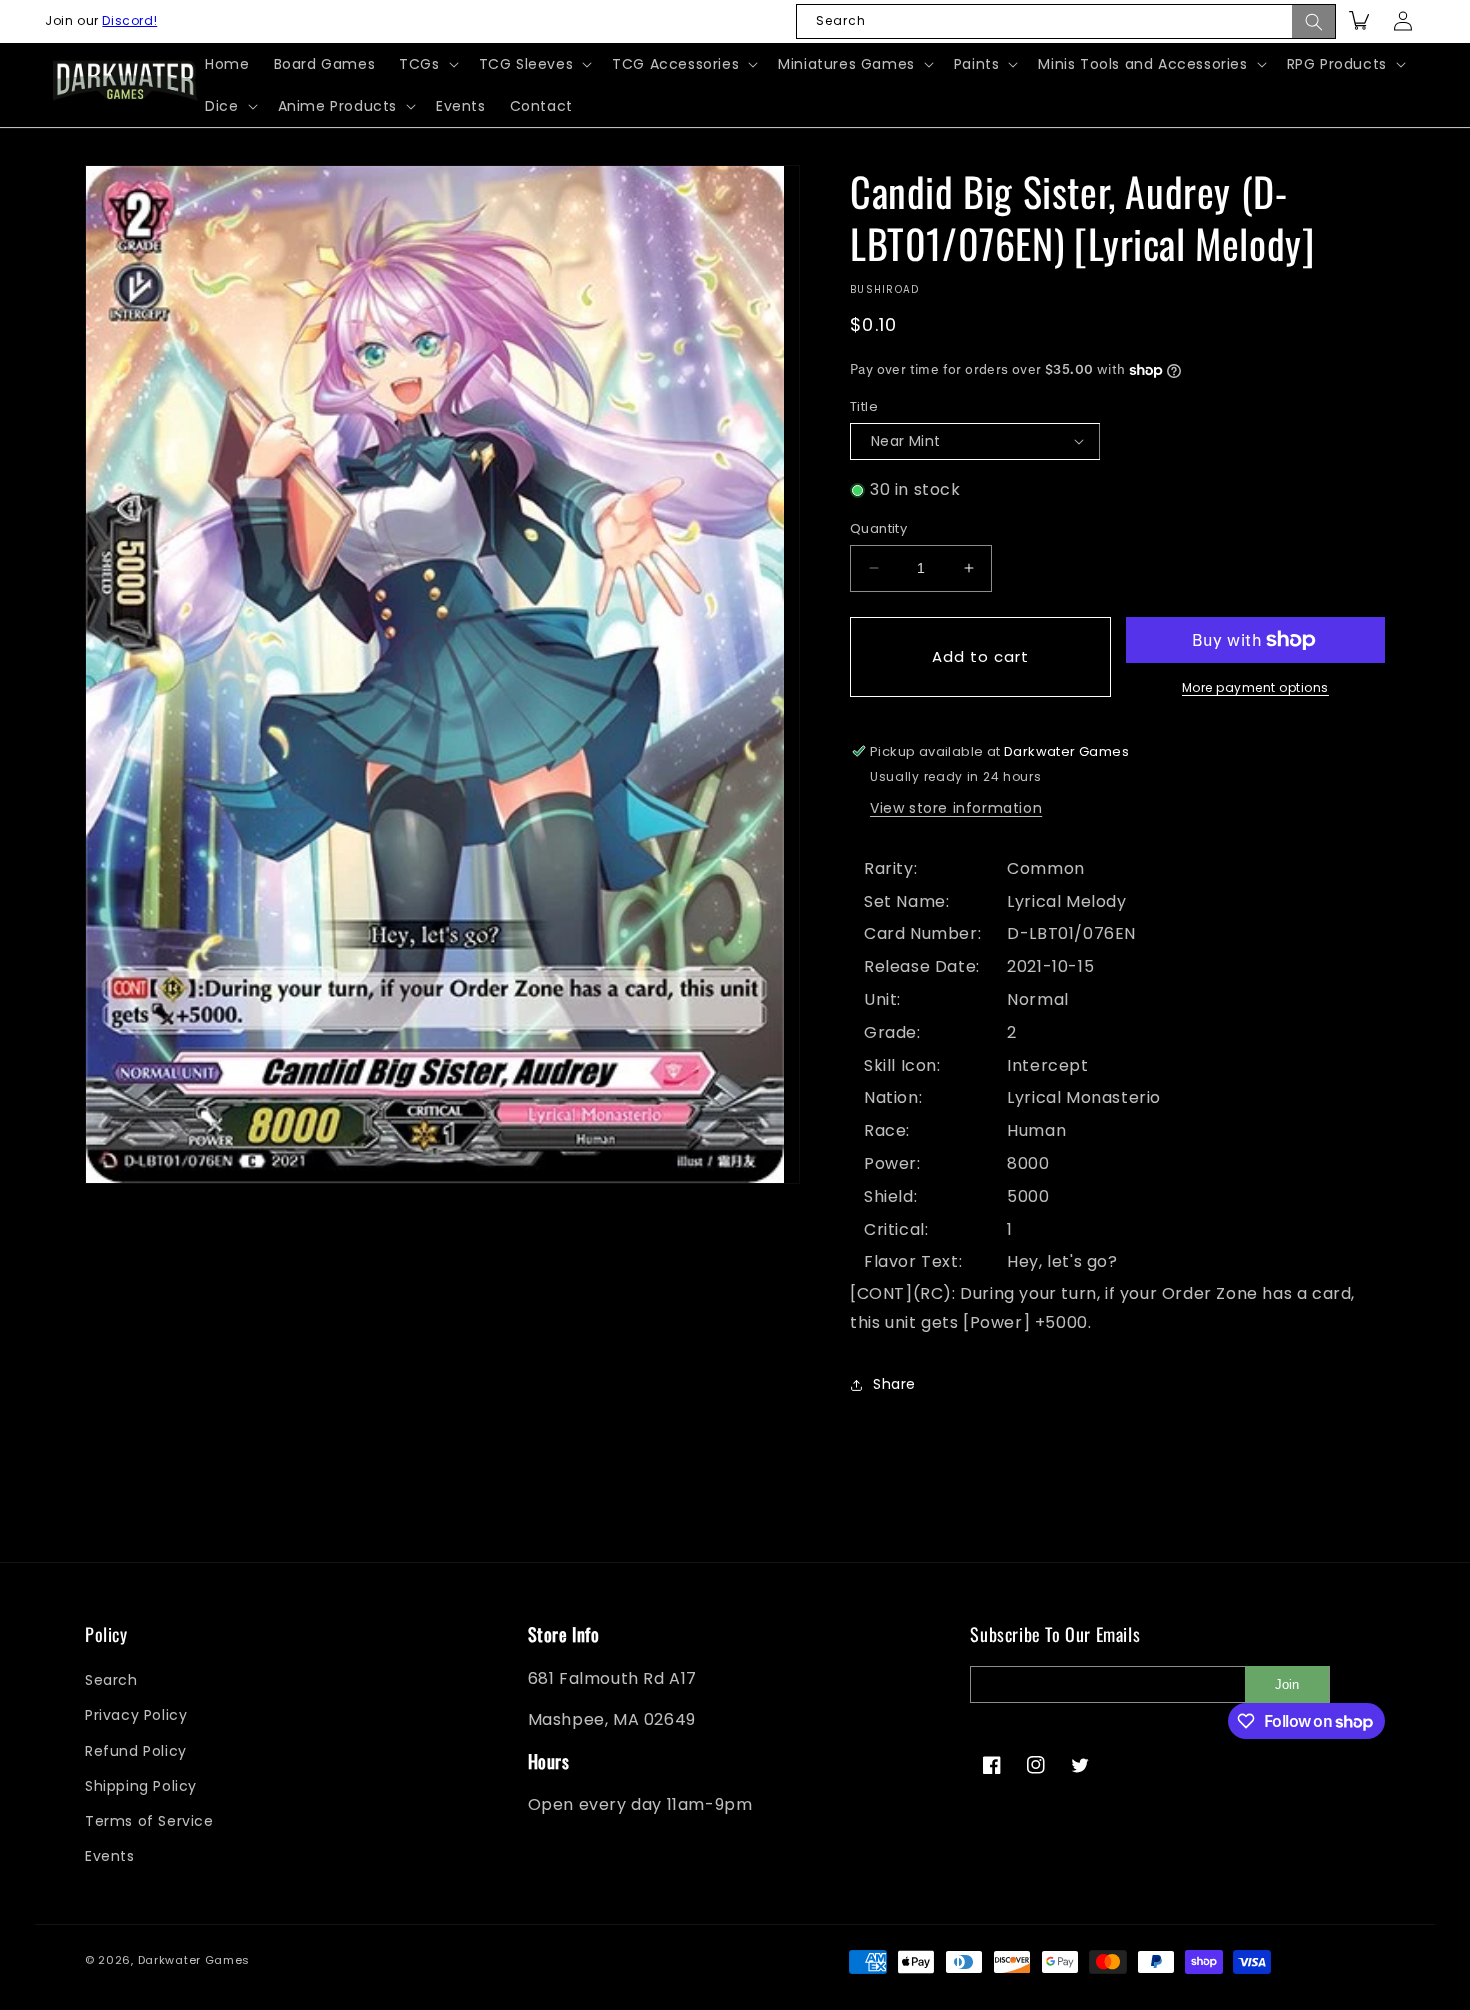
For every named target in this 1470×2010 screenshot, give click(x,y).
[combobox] (1066, 21)
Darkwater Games (194, 1960)
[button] (426, 64)
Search (111, 1680)
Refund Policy (136, 1751)
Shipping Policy (141, 1786)
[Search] (1314, 21)
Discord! (129, 20)
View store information (956, 808)
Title (864, 406)
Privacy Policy (136, 1715)
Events (110, 1856)
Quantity (878, 528)
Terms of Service (149, 1821)
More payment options (1255, 687)
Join (1287, 1684)
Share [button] (894, 1384)
